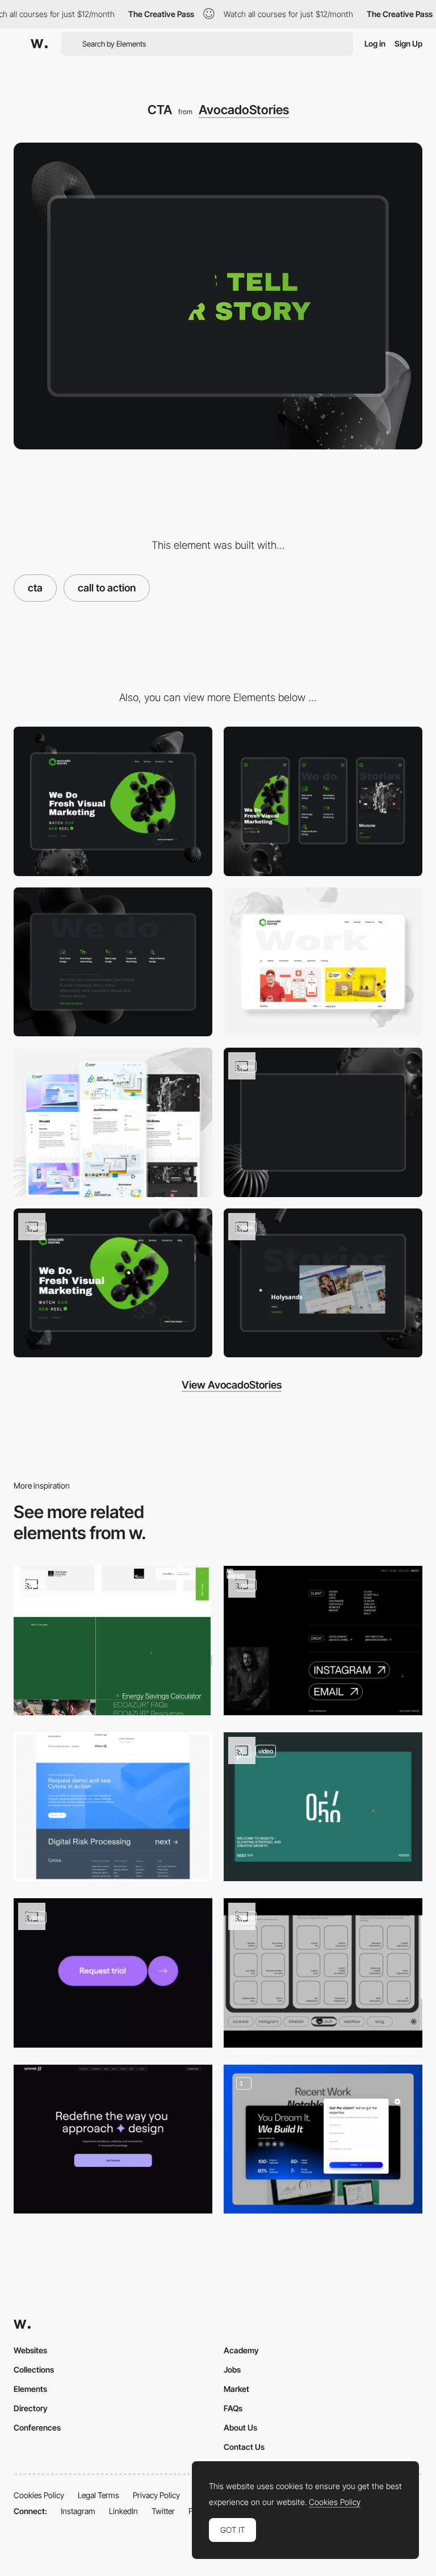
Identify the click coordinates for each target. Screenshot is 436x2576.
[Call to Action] (323, 1807)
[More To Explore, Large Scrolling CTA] (113, 1641)
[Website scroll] (113, 1283)
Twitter (163, 2511)
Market (236, 2389)
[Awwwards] (39, 44)
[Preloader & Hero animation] (323, 1122)
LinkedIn (123, 2511)
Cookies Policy (39, 2495)
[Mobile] (323, 801)
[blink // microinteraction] (323, 1973)
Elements (30, 2389)
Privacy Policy (156, 2495)
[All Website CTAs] (323, 2139)
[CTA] (113, 1807)
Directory (31, 2408)
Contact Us (244, 2447)
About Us (240, 2427)
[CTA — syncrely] (113, 2139)
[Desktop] (113, 801)
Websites (30, 2350)
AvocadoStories (244, 110)
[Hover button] (323, 1641)
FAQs (233, 2408)
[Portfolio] (323, 962)
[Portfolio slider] (323, 1283)
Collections (34, 2369)
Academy (241, 2350)
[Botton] (113, 1973)
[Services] (113, 962)
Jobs (232, 2369)
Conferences (37, 2427)
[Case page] (113, 1122)
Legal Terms (98, 2495)
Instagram (78, 2511)
